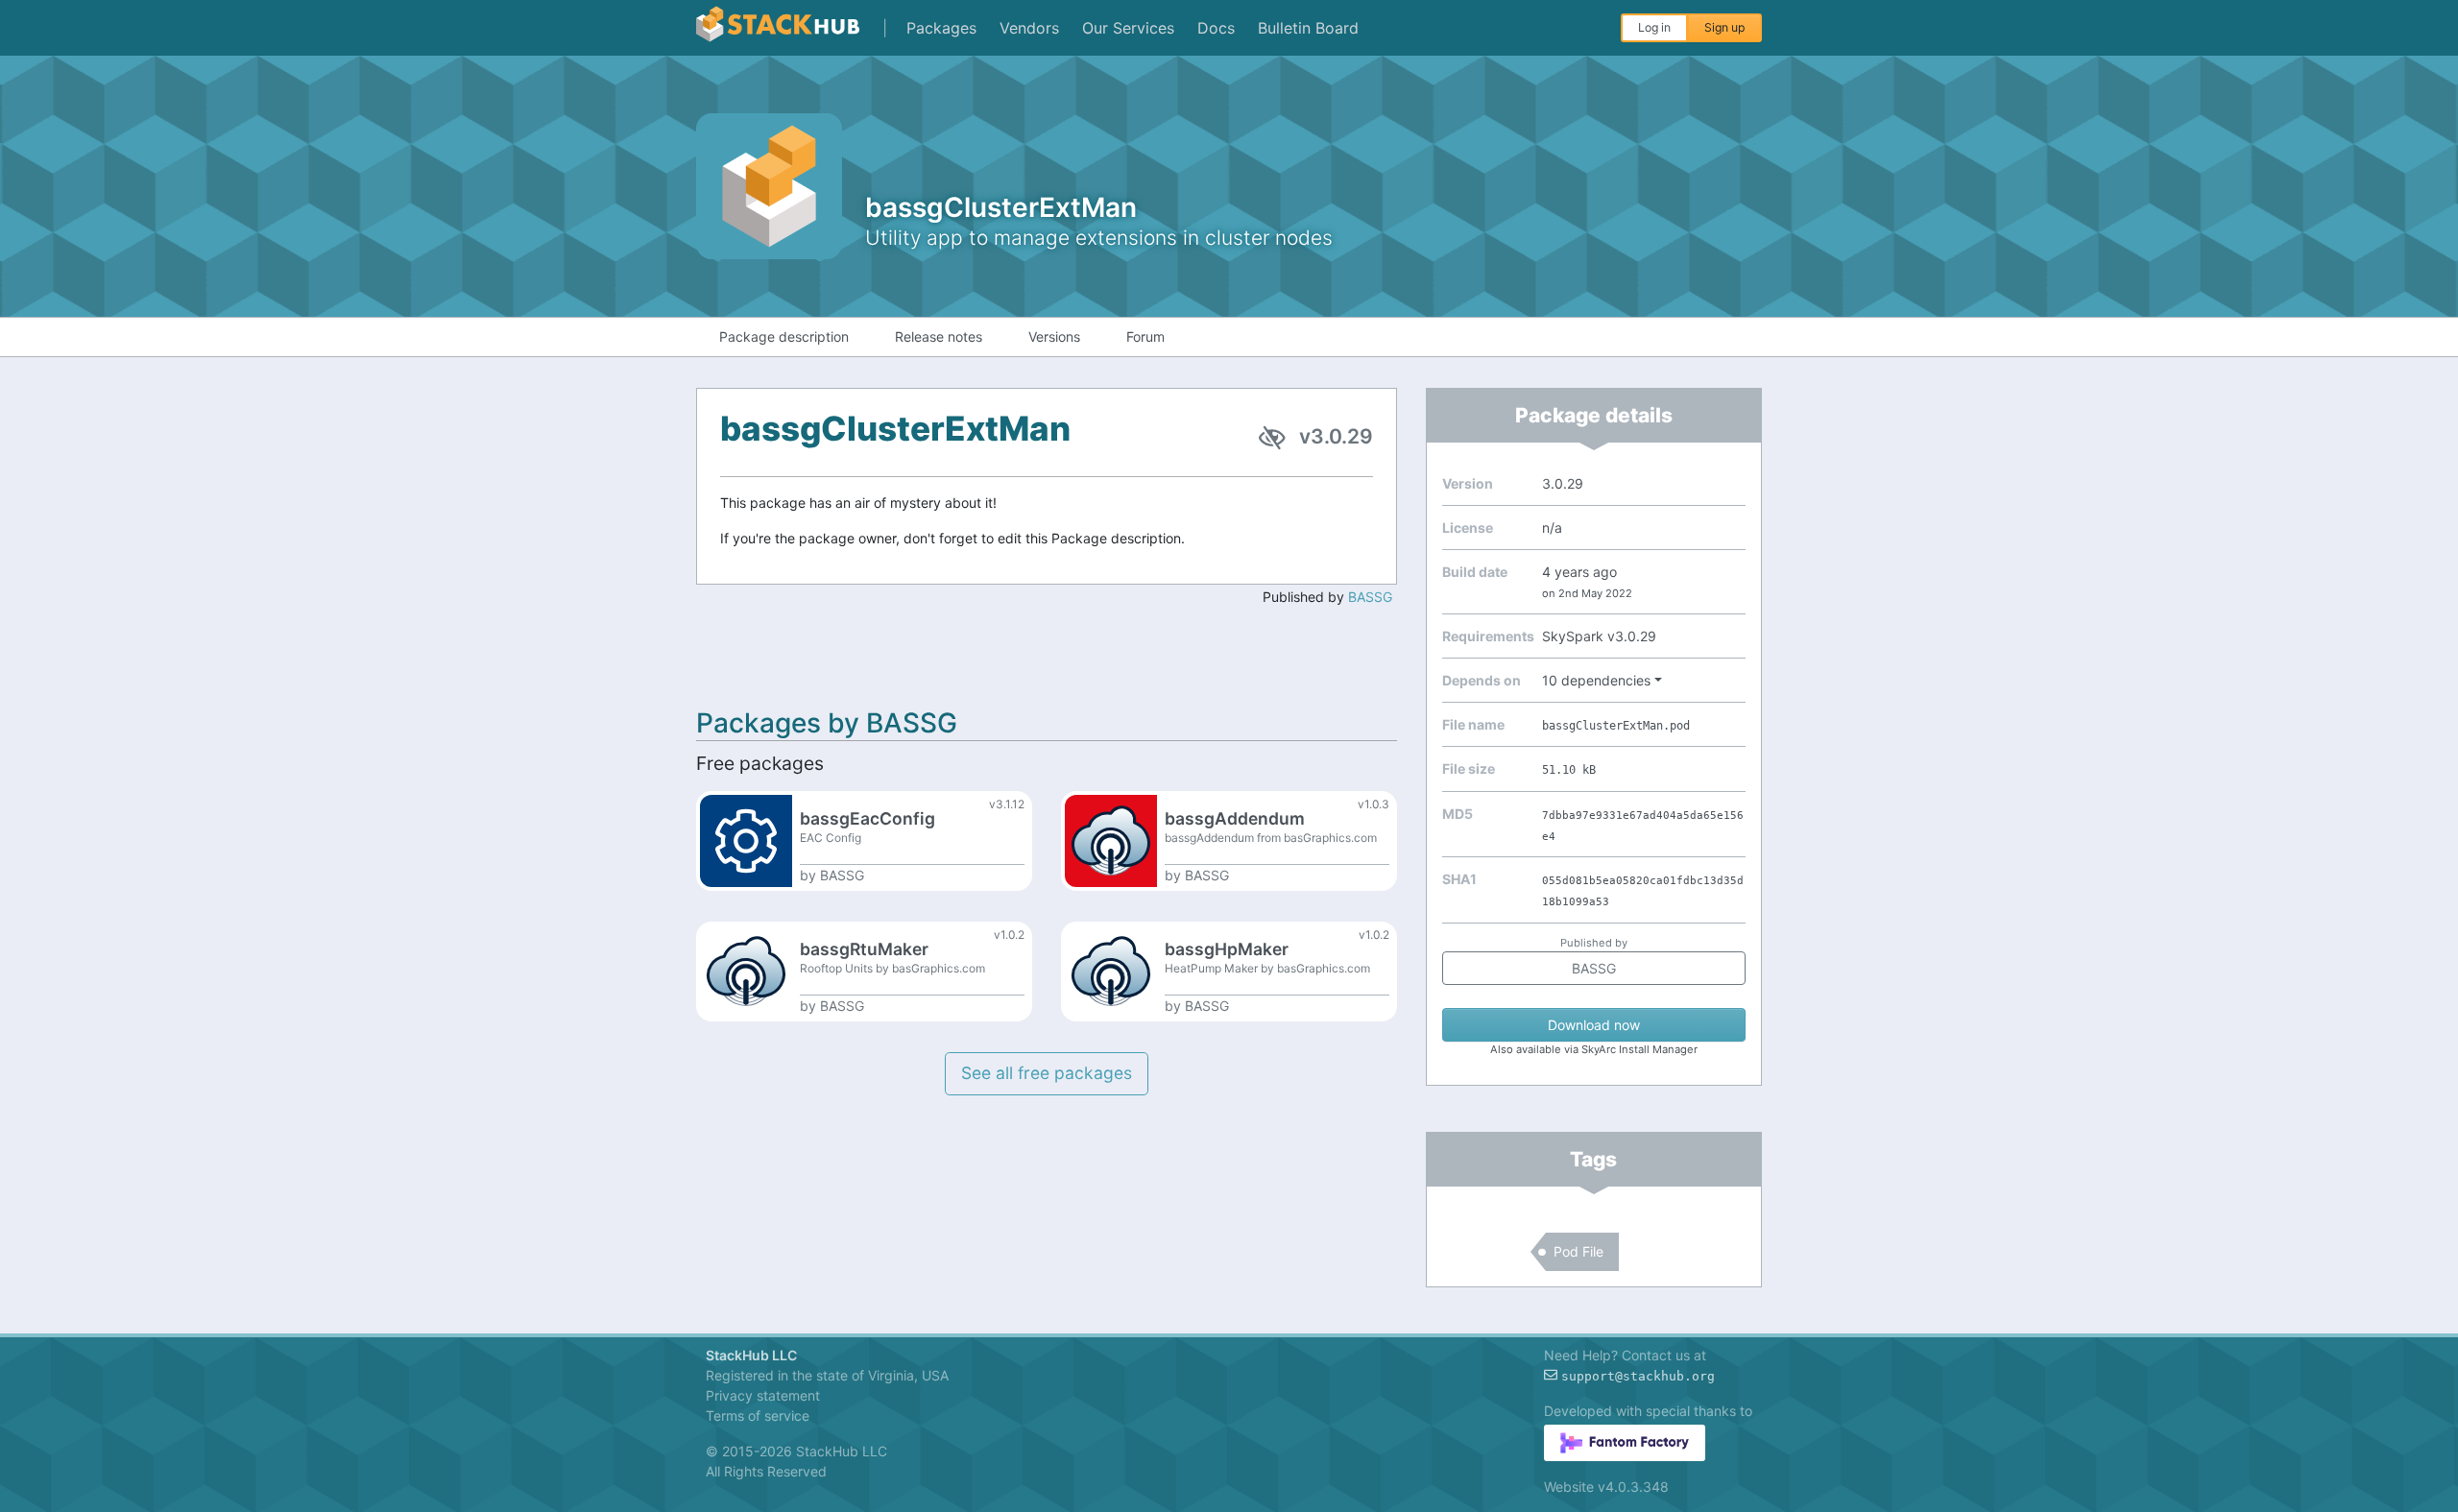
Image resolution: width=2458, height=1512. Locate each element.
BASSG (1370, 597)
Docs (1216, 28)
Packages (941, 28)
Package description (784, 336)
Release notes (939, 336)
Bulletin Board (1308, 28)
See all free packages (1047, 1073)
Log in (1654, 27)
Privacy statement (763, 1395)
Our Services (1128, 28)
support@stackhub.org (1638, 1376)
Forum (1145, 336)
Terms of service (758, 1416)
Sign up (1724, 27)
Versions (1054, 336)
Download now (1594, 1025)
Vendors (1029, 28)
